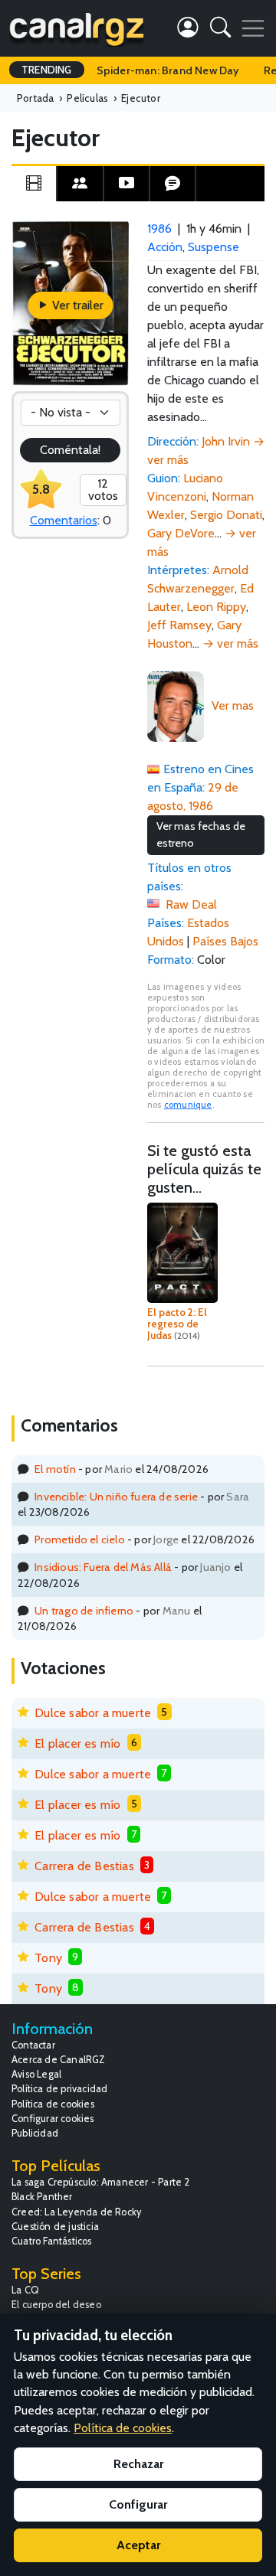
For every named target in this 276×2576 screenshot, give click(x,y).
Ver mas (233, 705)
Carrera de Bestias (84, 1866)
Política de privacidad (59, 2089)
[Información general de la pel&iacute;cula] (34, 184)
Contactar (33, 2045)
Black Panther (42, 2197)
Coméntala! (71, 450)
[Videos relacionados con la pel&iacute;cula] (127, 184)
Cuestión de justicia (55, 2227)
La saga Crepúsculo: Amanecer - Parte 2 (101, 2182)
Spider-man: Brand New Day (168, 70)
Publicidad (35, 2133)
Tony (48, 1958)
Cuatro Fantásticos (52, 2241)
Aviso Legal (36, 2074)
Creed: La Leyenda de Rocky (76, 2212)
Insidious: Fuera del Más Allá (103, 1567)
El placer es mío (77, 1743)
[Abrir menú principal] (253, 28)
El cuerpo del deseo (56, 2305)
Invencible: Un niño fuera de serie (116, 1497)
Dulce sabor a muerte (93, 1713)
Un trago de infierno (84, 1611)
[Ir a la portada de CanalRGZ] (77, 28)
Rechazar (138, 2464)
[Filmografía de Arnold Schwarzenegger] (176, 705)
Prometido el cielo (80, 1539)
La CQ (25, 2290)
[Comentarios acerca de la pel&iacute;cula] (172, 184)
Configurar (138, 2504)
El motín (55, 1469)
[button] (220, 30)
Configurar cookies (53, 2119)
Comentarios (64, 520)
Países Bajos (225, 941)
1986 (159, 229)
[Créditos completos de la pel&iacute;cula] (80, 184)
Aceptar (138, 2545)
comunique (188, 1105)
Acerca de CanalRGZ (59, 2060)
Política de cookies (53, 2104)
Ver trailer (76, 305)
